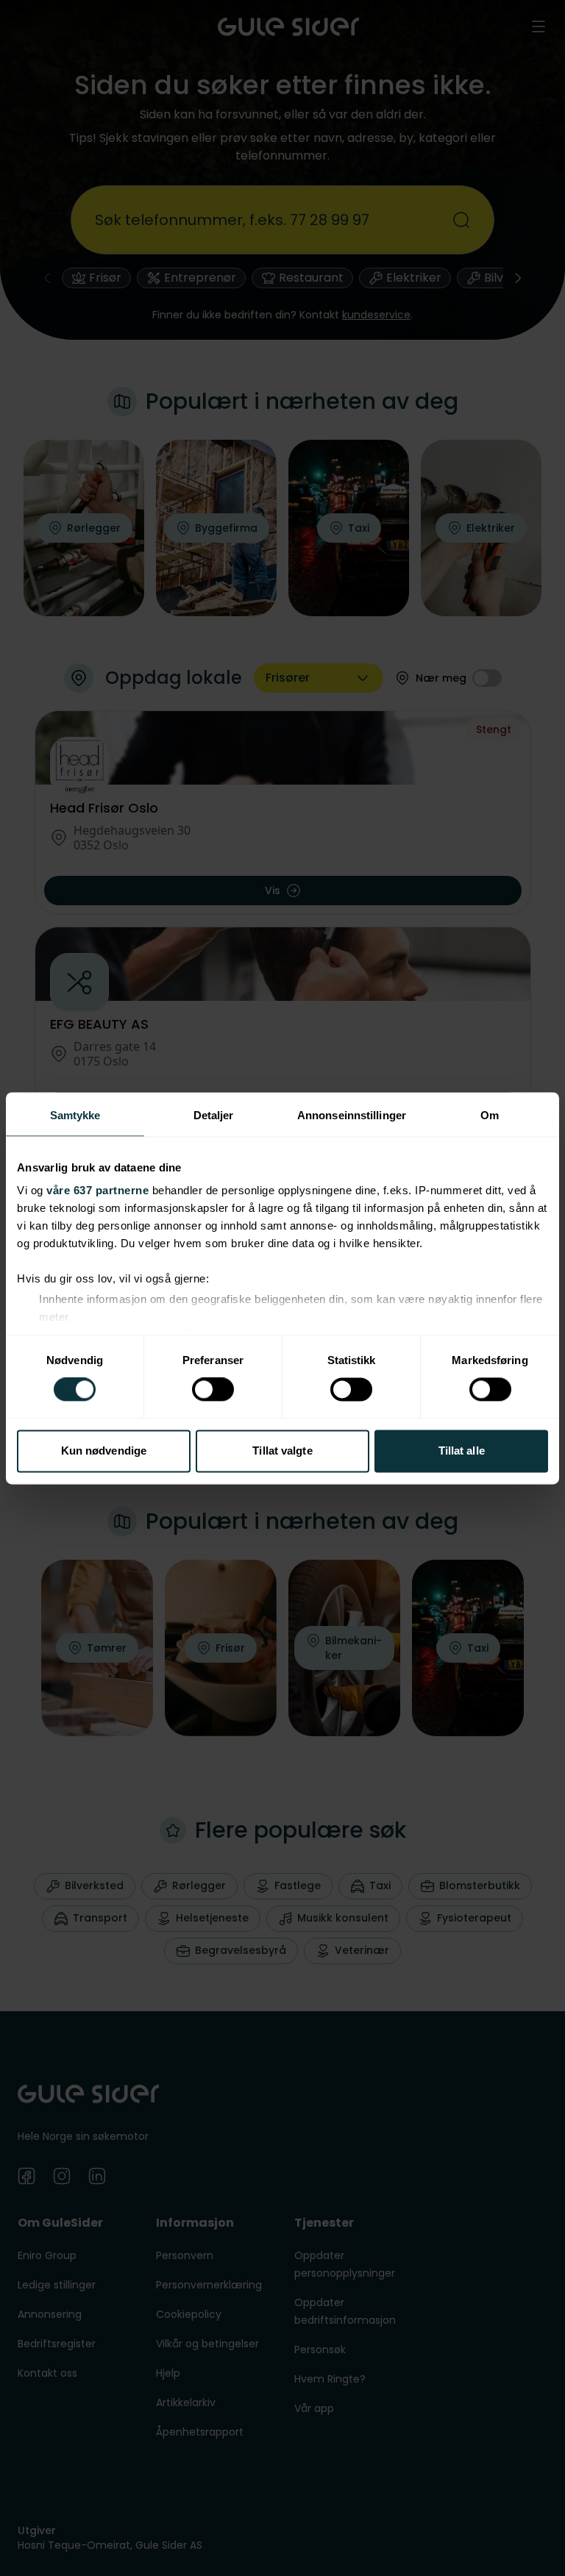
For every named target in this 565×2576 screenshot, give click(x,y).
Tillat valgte (282, 1451)
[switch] (213, 1390)
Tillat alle (462, 1451)
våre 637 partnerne (97, 1190)
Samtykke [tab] (75, 1115)
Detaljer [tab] (214, 1115)
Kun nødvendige (104, 1451)
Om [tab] (490, 1115)
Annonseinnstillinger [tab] (352, 1115)
